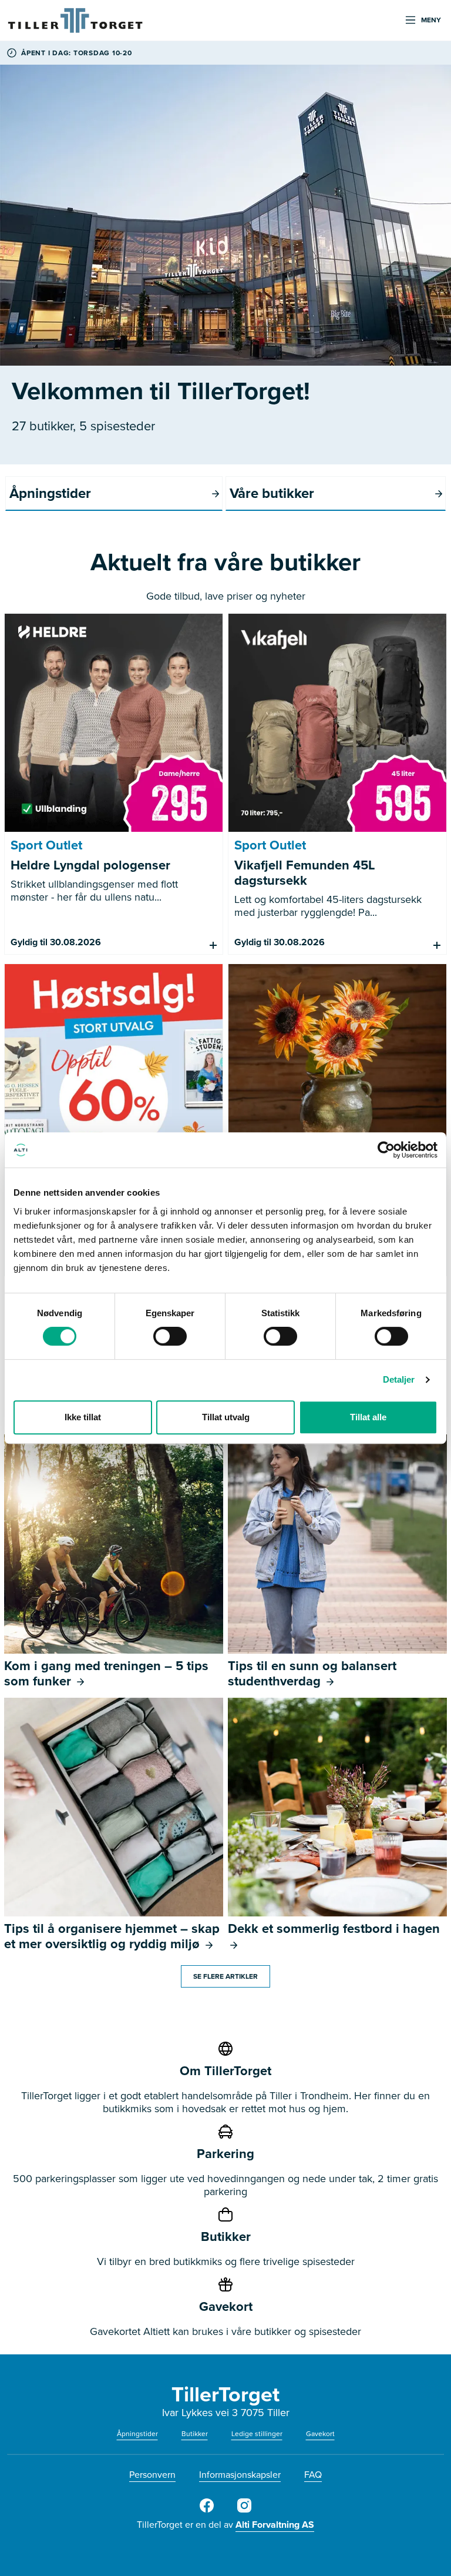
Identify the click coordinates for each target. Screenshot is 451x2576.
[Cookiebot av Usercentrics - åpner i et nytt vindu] (386, 1150)
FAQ (313, 2475)
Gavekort (320, 2434)
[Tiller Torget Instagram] (244, 2510)
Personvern (152, 2475)
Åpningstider (137, 2434)
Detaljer (399, 1379)
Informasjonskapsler (240, 2475)
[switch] (170, 1336)
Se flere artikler (225, 1976)
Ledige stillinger (257, 2434)
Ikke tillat (83, 1417)
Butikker (195, 2434)
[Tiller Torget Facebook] (207, 2510)
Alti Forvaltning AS (275, 2525)
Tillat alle (368, 1417)
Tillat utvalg (226, 1417)
